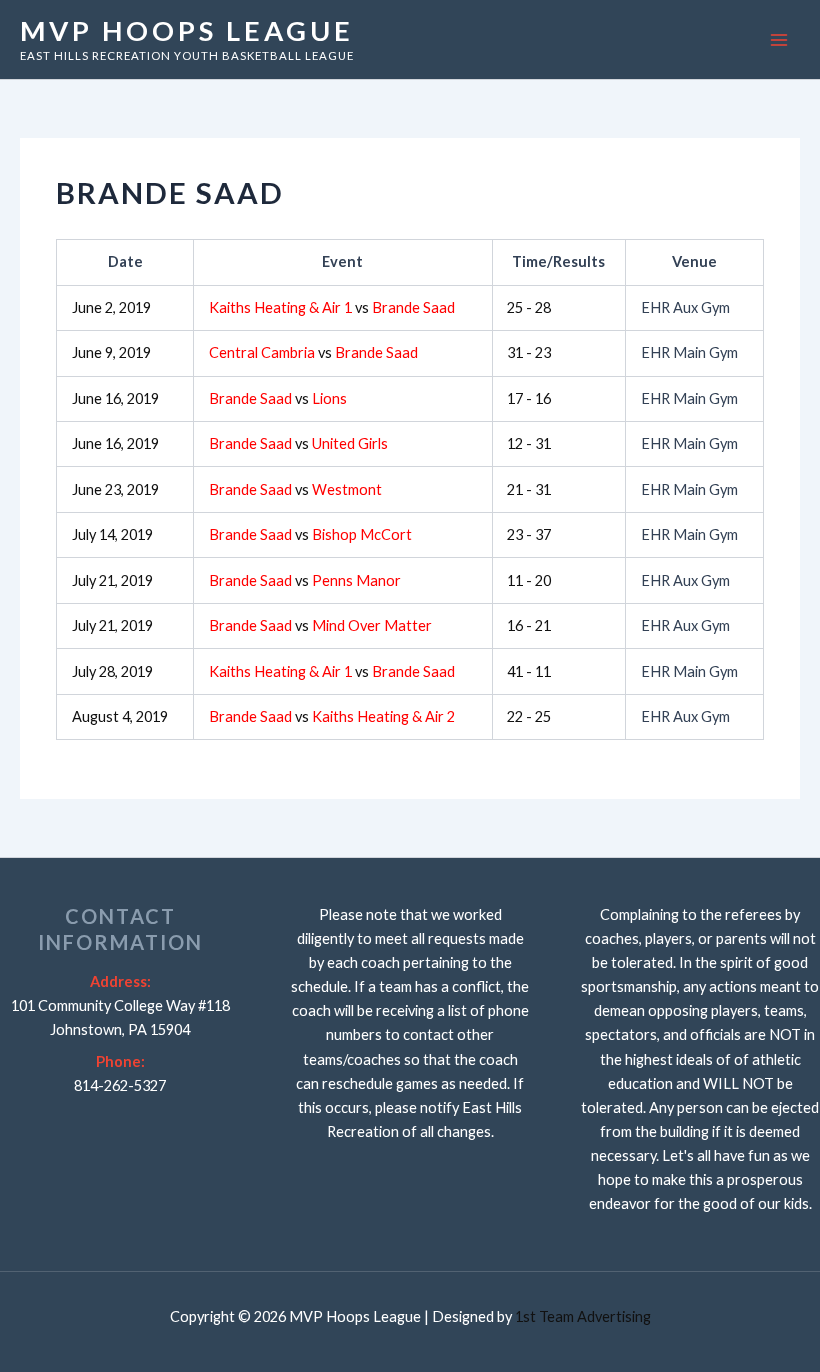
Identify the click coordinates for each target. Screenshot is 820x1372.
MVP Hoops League (187, 30)
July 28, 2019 (112, 671)
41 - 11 (529, 671)
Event (342, 261)
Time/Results (558, 261)
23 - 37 (529, 534)
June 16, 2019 (115, 398)
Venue (694, 261)
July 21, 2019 (112, 580)
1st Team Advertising (583, 1316)
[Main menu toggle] (779, 40)
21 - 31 (529, 489)
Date (125, 261)
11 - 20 (529, 580)
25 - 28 (529, 307)
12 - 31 (529, 443)
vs (332, 307)
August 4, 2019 (120, 716)
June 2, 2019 (111, 307)
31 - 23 (529, 352)
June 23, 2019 (115, 489)
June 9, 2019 (111, 352)
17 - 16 (529, 398)
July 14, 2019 (112, 534)
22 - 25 (529, 716)
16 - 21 (529, 625)
